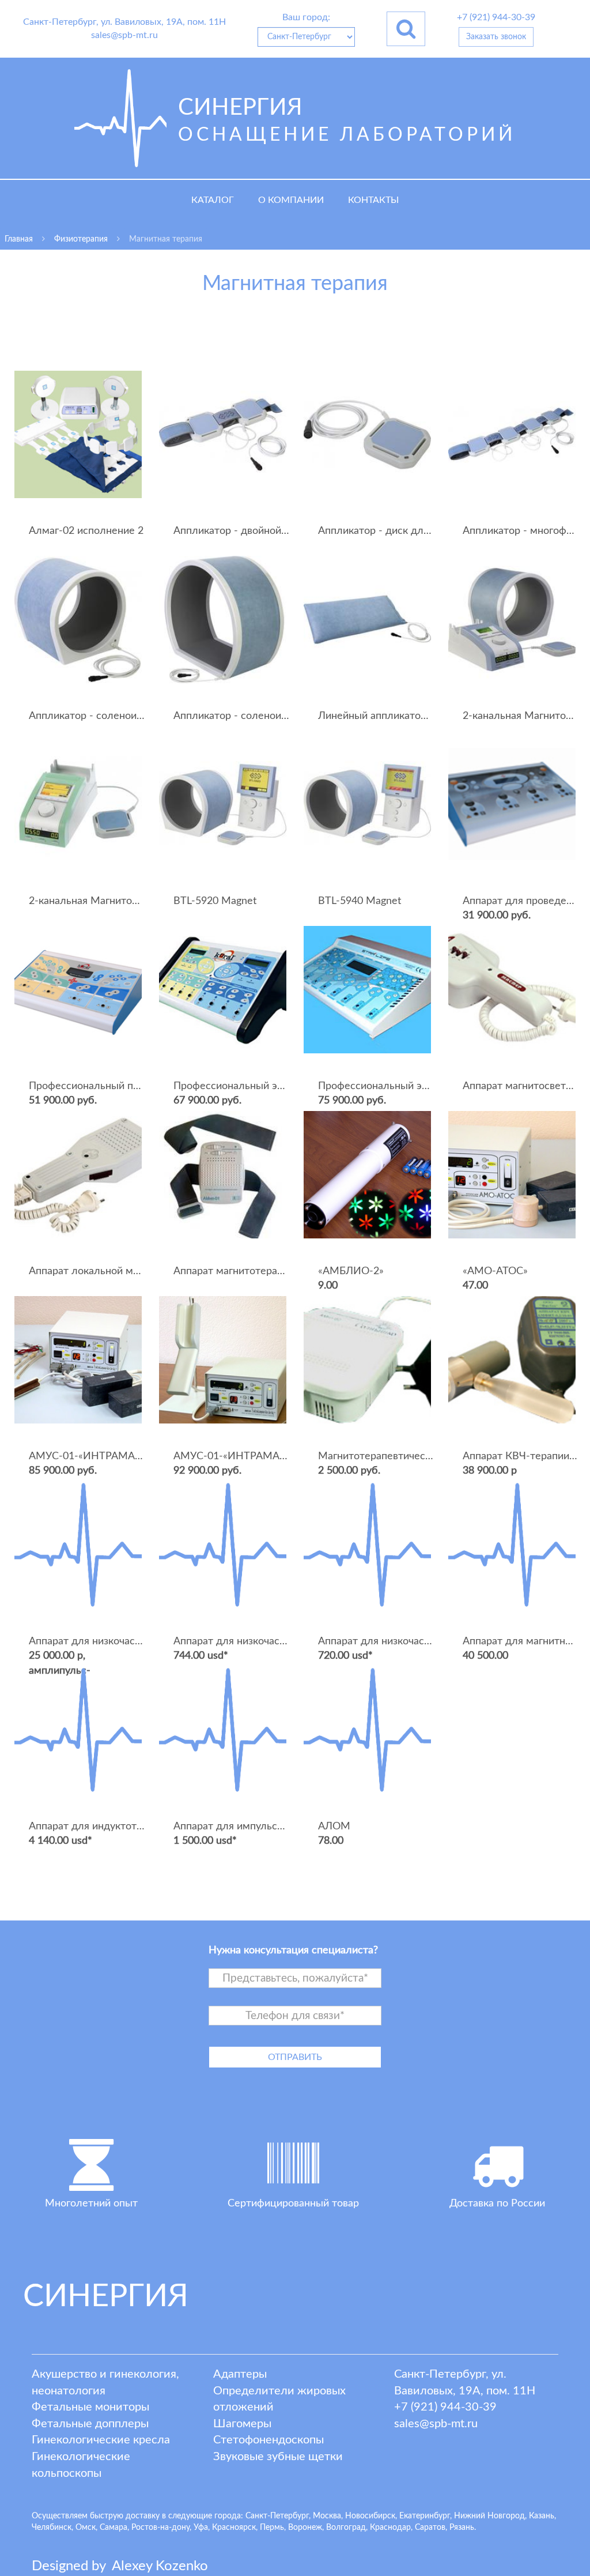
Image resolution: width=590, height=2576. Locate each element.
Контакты (373, 200)
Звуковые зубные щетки (278, 2457)
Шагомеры (242, 2424)
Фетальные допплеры (90, 2424)
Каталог (213, 200)
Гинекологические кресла (101, 2440)
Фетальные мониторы (90, 2407)
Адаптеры (240, 2374)
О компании (291, 200)
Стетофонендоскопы (268, 2440)
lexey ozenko (160, 2566)
